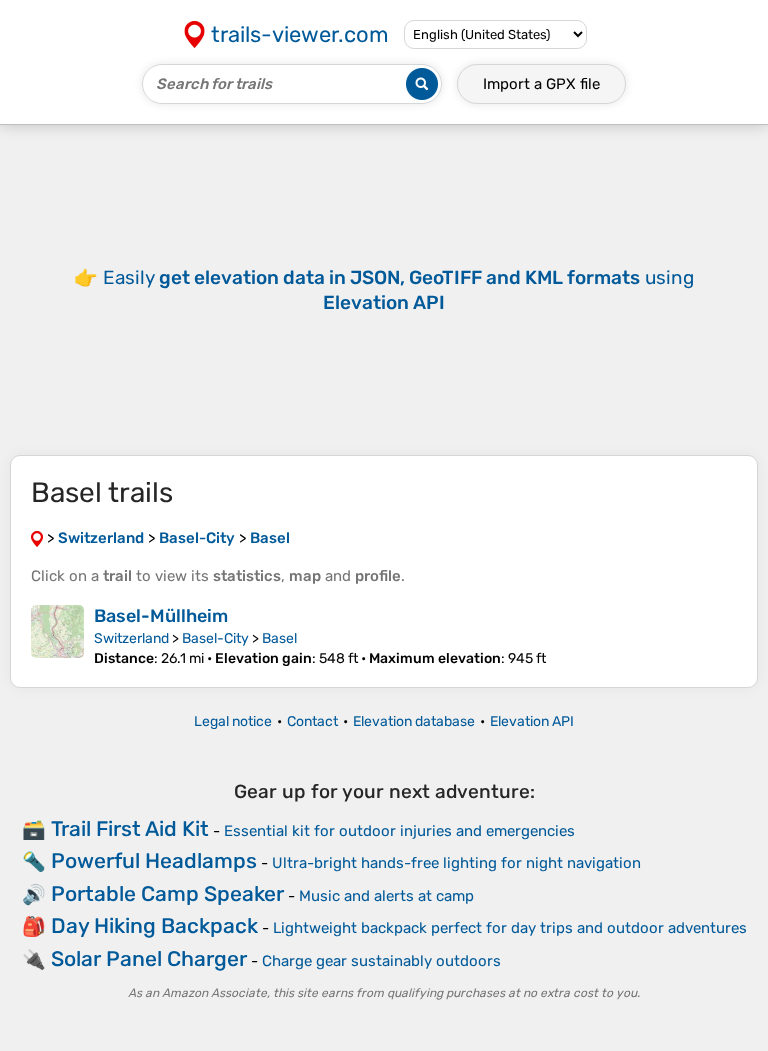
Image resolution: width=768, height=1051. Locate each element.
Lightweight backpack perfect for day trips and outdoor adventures (510, 928)
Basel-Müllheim (161, 616)
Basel (279, 638)
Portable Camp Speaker (167, 893)
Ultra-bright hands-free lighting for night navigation (456, 863)
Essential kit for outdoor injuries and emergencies (399, 831)
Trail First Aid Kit (130, 828)
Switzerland (131, 638)
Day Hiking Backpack (154, 925)
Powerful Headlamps (154, 860)
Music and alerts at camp (386, 896)
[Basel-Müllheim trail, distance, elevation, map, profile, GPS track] (57, 636)
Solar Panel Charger (149, 958)
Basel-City (215, 638)
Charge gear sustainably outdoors (381, 961)
